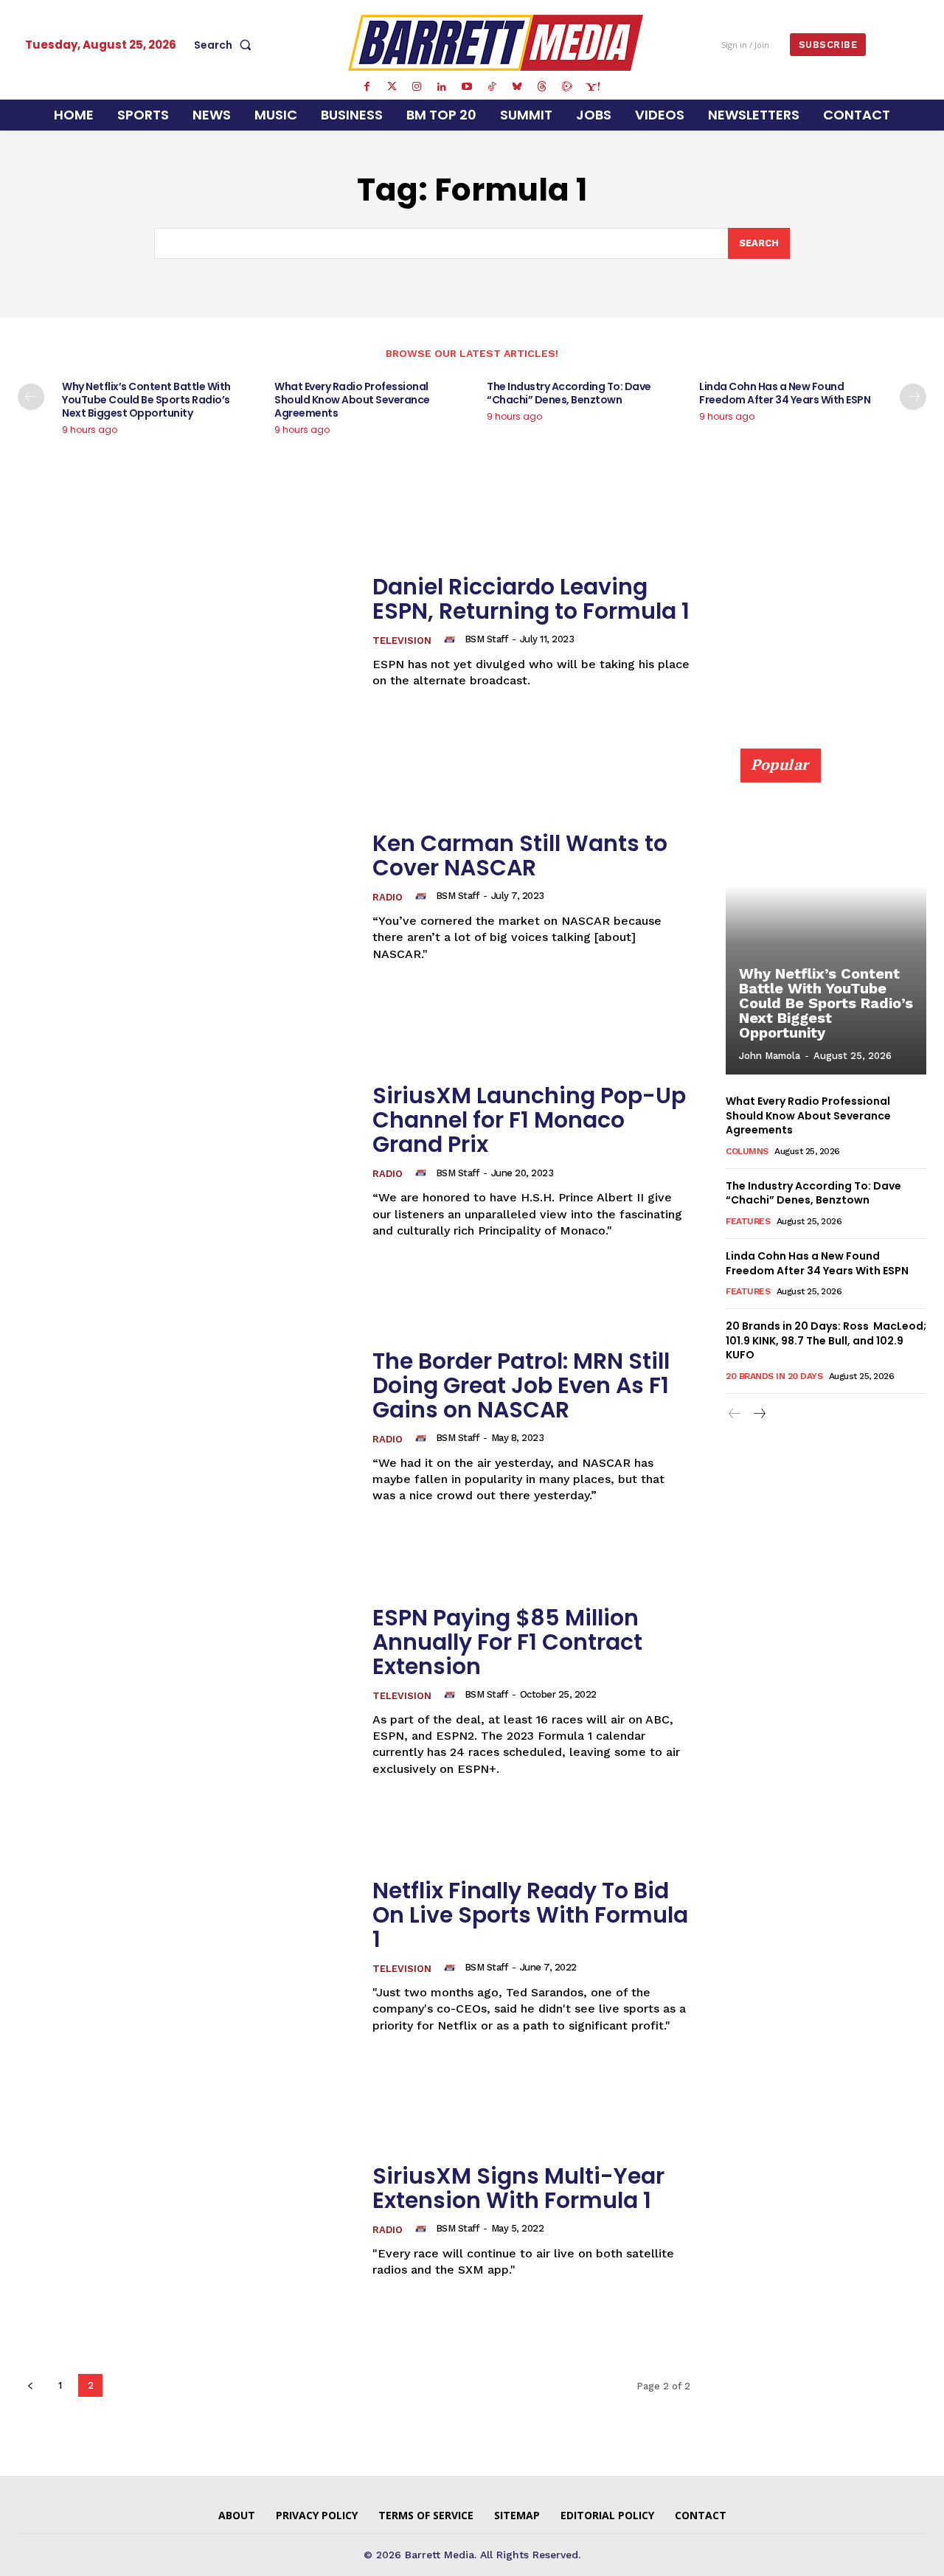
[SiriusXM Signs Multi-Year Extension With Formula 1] (186, 2221)
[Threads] (542, 87)
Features (748, 1221)
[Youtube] (467, 87)
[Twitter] (392, 87)
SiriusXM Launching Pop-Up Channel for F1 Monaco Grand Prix (529, 1120)
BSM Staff (486, 639)
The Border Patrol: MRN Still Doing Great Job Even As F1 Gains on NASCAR (521, 1385)
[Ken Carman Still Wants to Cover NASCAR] (186, 896)
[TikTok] (492, 87)
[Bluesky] (517, 87)
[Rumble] (567, 87)
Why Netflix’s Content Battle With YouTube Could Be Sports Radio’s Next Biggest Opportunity (146, 400)
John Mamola (770, 1056)
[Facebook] (367, 87)
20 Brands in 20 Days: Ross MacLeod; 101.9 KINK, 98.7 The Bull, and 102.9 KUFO (826, 1340)
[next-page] (913, 397)
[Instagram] (417, 87)
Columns (747, 1151)
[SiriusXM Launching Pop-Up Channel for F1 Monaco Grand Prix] (186, 1161)
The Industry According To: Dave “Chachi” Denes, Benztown (569, 393)
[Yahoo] (592, 87)
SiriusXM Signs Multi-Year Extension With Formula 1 (518, 2188)
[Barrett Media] (496, 43)
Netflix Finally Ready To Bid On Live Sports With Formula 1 (530, 1915)
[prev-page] (31, 397)
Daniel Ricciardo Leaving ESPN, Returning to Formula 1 (531, 599)
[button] (226, 45)
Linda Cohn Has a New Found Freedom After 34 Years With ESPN (785, 393)
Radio (388, 897)
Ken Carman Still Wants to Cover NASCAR (520, 855)
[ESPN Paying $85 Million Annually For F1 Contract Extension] (186, 1691)
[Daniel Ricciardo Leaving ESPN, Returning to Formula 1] (186, 632)
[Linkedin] (442, 87)
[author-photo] (452, 639)
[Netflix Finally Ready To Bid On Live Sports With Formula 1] (186, 1956)
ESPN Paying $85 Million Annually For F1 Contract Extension (507, 1642)
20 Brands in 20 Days (774, 1376)
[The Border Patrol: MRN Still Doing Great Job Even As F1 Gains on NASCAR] (186, 1427)
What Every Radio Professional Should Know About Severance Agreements (352, 400)
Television (402, 640)
